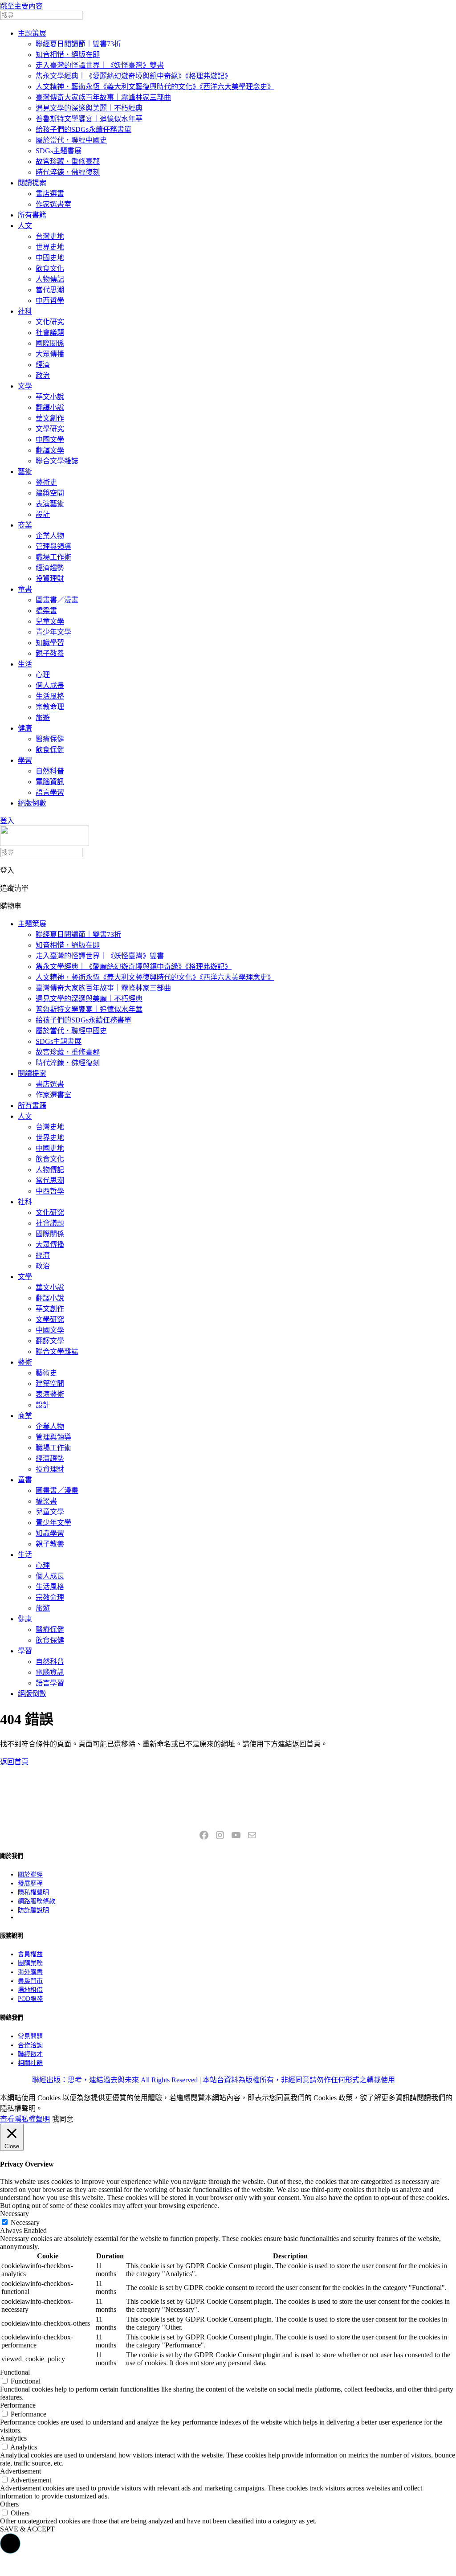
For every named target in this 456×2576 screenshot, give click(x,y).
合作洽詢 (30, 2045)
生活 (25, 664)
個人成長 (50, 685)
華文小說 (50, 397)
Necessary (25, 2222)
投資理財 (50, 579)
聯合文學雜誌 (57, 461)
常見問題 (30, 2036)
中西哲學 (50, 301)
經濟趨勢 (50, 568)
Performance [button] (18, 2405)
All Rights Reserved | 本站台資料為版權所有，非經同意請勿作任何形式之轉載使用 (268, 2080)
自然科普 (50, 771)
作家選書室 (53, 204)
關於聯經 (30, 1875)
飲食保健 (50, 750)
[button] (10, 2543)
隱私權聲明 (33, 1892)
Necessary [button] (14, 2214)
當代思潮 (50, 290)
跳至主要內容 (21, 6)
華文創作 (50, 418)
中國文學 (50, 440)
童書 (25, 589)
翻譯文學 (50, 450)
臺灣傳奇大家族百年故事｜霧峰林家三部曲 (103, 97)
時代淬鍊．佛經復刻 (68, 172)
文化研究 (50, 322)
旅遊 (43, 718)
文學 (25, 386)
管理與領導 (53, 546)
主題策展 (32, 33)
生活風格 (50, 696)
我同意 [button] (63, 2119)
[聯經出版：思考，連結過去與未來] (45, 844)
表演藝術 (50, 504)
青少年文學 (53, 632)
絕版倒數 (32, 803)
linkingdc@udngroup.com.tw (228, 1815)
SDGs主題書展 (59, 151)
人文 (25, 226)
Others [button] (9, 2504)
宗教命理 (50, 707)
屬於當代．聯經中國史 (71, 140)
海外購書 (30, 1972)
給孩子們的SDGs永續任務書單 (83, 129)
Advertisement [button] (20, 2471)
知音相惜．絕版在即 (68, 55)
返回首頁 (14, 1762)
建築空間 (50, 493)
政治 (43, 375)
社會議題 (50, 333)
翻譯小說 (50, 407)
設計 (43, 514)
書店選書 (50, 194)
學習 (25, 760)
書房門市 (30, 1981)
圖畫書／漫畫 (57, 600)
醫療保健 (50, 739)
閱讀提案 (32, 183)
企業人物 (50, 536)
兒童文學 (50, 621)
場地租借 (30, 1990)
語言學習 (50, 792)
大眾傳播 (50, 354)
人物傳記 (50, 279)
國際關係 (50, 343)
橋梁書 (46, 611)
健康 (25, 728)
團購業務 (30, 1963)
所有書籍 (32, 215)
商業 (25, 525)
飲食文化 (50, 268)
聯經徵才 (30, 2054)
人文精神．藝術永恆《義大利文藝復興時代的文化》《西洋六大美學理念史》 (155, 87)
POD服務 (30, 1999)
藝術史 (46, 482)
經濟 (43, 365)
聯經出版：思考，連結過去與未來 (85, 2080)
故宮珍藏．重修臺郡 (68, 162)
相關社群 (30, 2063)
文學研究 (50, 429)
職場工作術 (53, 557)
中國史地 (50, 258)
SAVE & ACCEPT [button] (27, 2529)
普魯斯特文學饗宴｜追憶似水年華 (89, 119)
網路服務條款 (37, 1901)
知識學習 (50, 643)
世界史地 (50, 247)
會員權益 (30, 1954)
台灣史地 (50, 236)
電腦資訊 (50, 782)
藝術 (25, 472)
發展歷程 (30, 1883)
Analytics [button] (13, 2438)
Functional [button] (15, 2372)
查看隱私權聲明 (25, 2119)
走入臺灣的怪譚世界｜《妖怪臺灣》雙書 (100, 65)
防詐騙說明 (33, 1910)
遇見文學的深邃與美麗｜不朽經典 (89, 108)
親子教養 (50, 653)
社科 (25, 311)
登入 (7, 821)
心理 (43, 675)
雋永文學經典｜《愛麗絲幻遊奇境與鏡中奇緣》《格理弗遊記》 (134, 76)
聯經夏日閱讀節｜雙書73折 (78, 44)
